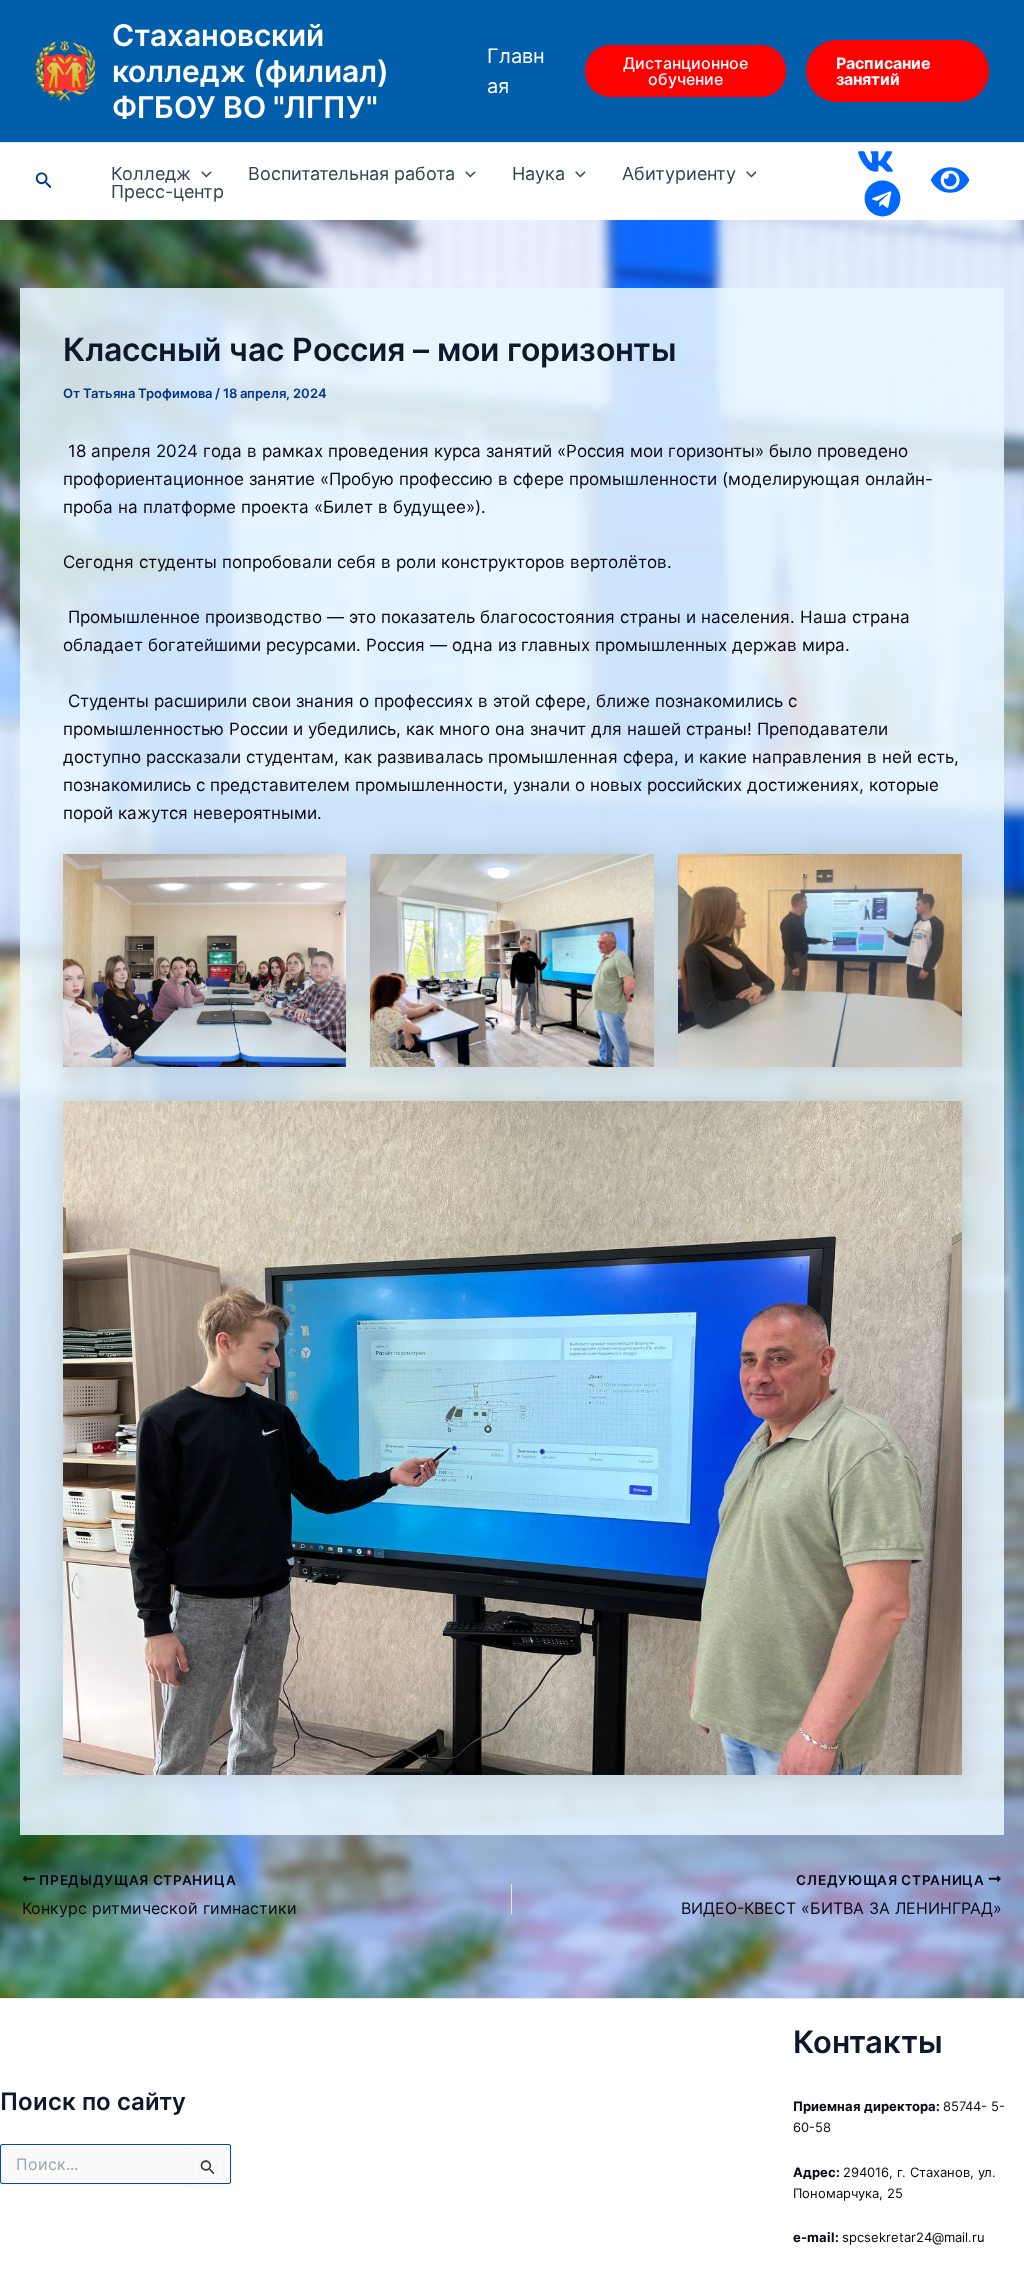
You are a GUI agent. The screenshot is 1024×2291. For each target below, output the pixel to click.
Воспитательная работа (351, 174)
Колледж (151, 174)
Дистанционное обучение (685, 71)
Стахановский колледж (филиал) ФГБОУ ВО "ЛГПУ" (250, 71)
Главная (516, 71)
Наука (538, 174)
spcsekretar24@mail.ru (913, 2237)
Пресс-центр (167, 192)
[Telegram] (882, 198)
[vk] (875, 161)
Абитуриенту (679, 174)
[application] (201, 174)
